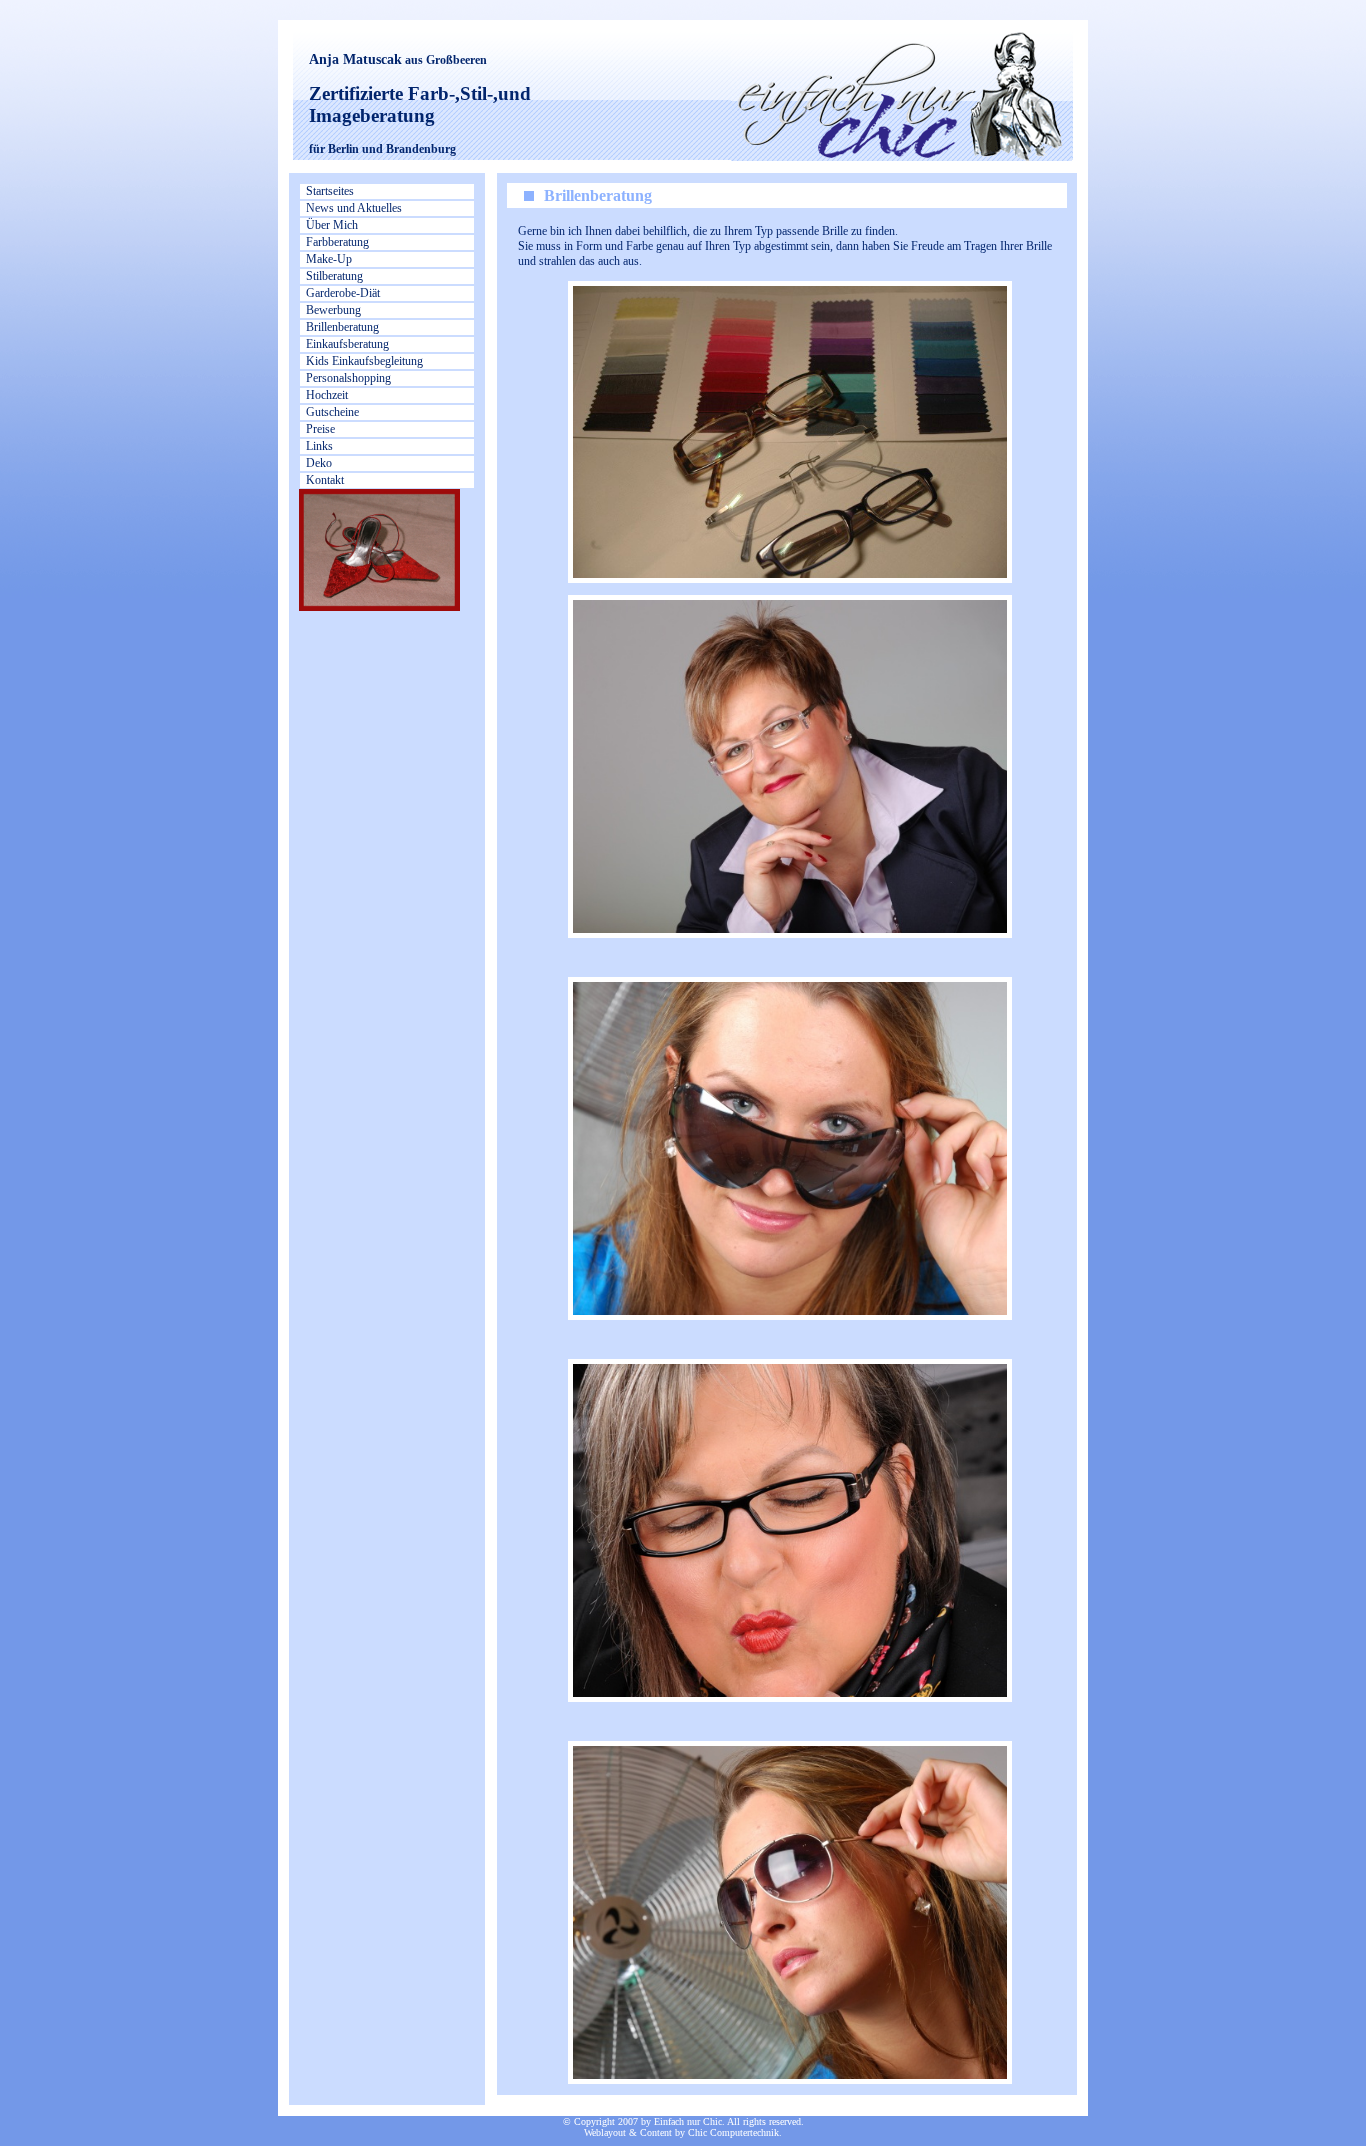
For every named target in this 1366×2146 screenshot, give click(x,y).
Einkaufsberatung (347, 344)
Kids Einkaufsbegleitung (364, 361)
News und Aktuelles (354, 208)
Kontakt (325, 480)
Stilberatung (334, 276)
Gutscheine (332, 412)
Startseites (330, 191)
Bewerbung (333, 310)
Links (319, 446)
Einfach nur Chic (688, 2121)
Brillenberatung (342, 327)
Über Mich (332, 225)
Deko (319, 463)
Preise (320, 429)
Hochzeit (327, 395)
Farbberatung (337, 242)
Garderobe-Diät (343, 293)
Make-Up (329, 259)
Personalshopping (348, 378)
